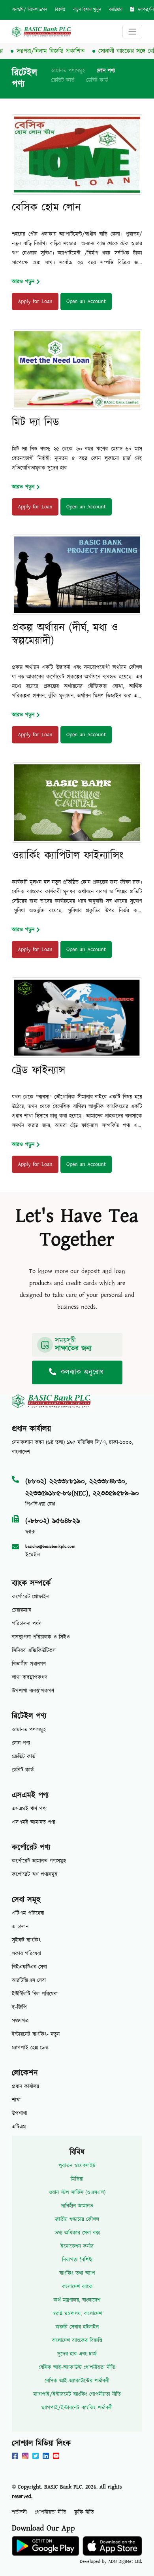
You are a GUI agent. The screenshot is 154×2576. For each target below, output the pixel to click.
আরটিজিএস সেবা (29, 1981)
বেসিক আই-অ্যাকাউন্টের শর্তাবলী (77, 2381)
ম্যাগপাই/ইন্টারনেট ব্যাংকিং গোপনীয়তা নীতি (77, 2394)
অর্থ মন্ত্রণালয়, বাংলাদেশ (77, 2300)
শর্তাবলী (19, 2512)
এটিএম (19, 2127)
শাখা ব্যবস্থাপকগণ (30, 1678)
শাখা (16, 2100)
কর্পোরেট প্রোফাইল (31, 1597)
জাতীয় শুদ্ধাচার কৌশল (77, 2220)
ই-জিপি (19, 2007)
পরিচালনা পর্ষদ (27, 1624)
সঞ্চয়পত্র (20, 2021)
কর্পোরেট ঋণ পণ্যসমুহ (35, 1875)
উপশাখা (20, 2113)
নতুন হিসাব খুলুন (87, 10)
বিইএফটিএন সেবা (29, 1967)
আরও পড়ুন (23, 282)
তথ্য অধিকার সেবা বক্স (77, 2233)
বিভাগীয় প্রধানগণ (29, 1664)
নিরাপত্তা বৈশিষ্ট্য (77, 2260)
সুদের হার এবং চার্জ (77, 2354)
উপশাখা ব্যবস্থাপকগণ (33, 1691)
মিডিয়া (77, 2179)
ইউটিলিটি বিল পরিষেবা (35, 1994)
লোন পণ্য (106, 71)
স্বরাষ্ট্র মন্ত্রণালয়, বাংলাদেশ (77, 2314)
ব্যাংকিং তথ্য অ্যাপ (77, 2273)
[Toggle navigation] (132, 32)
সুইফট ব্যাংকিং (26, 1940)
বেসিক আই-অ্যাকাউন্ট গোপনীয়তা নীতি (77, 2367)
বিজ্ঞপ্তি (60, 10)
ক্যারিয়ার (116, 10)
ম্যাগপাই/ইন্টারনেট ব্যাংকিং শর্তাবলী (77, 2408)
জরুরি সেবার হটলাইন (77, 2327)
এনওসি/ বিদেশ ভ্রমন (29, 10)
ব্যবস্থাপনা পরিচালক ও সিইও (41, 1637)
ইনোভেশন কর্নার (77, 2246)
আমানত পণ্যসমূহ (68, 71)
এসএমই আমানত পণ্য (34, 1822)
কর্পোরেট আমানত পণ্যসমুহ (39, 1861)
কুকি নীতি (84, 2512)
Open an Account (86, 301)
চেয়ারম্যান (22, 1610)
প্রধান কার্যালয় (25, 2087)
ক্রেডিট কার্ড (63, 80)
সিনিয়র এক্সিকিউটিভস (34, 1651)
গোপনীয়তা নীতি (51, 2512)
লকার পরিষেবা (26, 1954)
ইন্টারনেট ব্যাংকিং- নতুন (36, 2034)
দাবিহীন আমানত (77, 2206)
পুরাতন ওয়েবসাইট (77, 2166)
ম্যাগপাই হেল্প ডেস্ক (30, 2048)
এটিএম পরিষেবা (28, 1913)
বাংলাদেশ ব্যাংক (77, 2287)
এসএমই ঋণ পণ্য (29, 1809)
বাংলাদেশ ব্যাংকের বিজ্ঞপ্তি (77, 2341)
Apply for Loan (35, 301)
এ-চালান (20, 1927)
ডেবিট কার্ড (97, 80)
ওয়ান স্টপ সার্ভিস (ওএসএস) (77, 2193)
